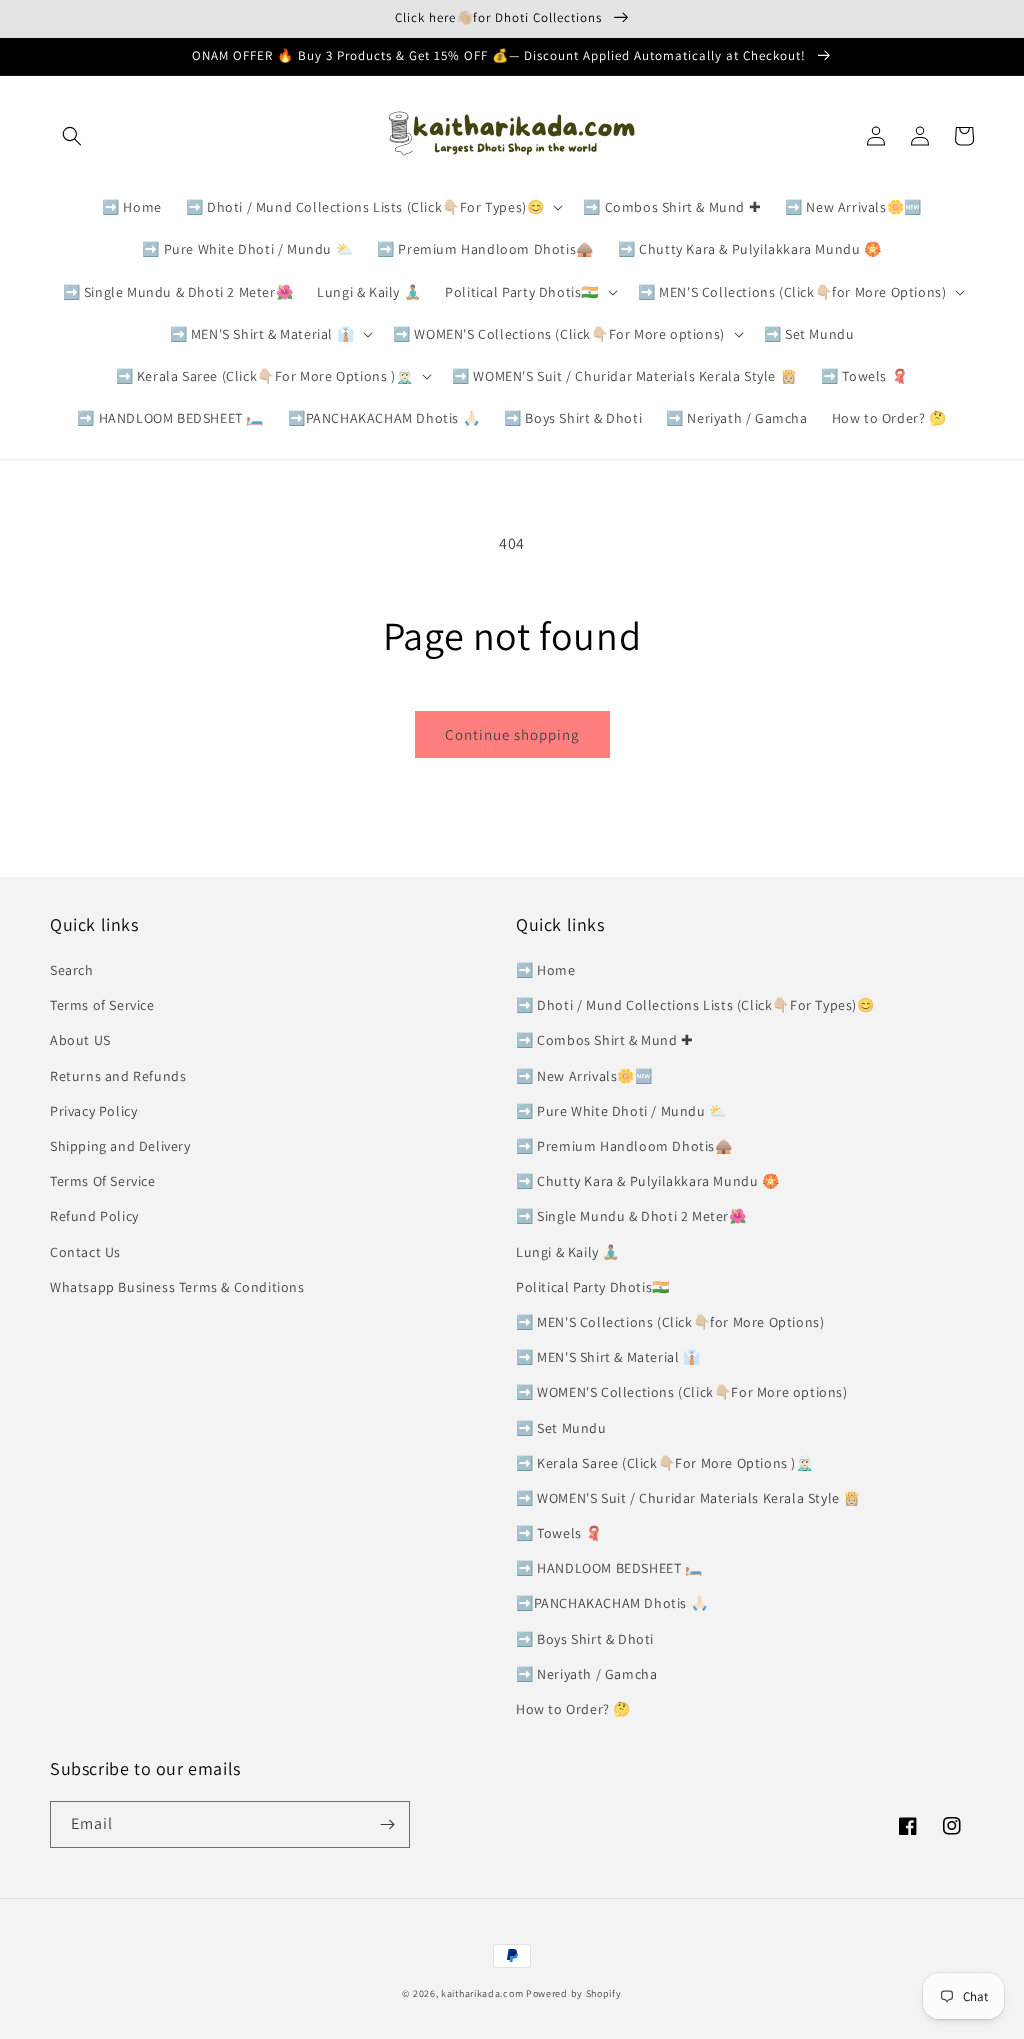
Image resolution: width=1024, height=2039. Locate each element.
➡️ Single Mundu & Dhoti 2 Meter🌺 (631, 1216)
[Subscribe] (387, 1824)
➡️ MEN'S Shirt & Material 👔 (608, 1357)
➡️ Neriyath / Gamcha (586, 1674)
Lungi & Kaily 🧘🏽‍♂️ (568, 1252)
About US (80, 1040)
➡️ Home (546, 970)
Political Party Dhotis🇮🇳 (593, 1287)
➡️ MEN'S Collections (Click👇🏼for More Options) (670, 1322)
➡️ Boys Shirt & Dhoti (585, 1639)
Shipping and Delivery (120, 1146)
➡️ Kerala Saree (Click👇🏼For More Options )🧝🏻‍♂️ (665, 1463)
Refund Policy (94, 1216)
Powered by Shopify (574, 1993)
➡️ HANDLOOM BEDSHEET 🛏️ (609, 1568)
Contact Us (85, 1252)
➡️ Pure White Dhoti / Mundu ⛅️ (621, 1111)
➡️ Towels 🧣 (559, 1533)
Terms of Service (102, 1005)
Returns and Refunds (118, 1076)
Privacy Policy (93, 1111)
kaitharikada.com (482, 1993)
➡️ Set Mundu (561, 1428)
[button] (72, 136)
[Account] (920, 136)
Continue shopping (512, 734)
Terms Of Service (103, 1181)
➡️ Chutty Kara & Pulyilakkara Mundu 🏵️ (648, 1181)
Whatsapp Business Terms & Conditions (177, 1287)
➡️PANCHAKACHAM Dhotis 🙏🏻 (612, 1603)
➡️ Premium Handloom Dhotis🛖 (624, 1146)
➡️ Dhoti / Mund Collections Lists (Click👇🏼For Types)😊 (695, 1005)
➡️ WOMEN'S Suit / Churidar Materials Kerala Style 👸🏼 (688, 1498)
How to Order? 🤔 (573, 1709)
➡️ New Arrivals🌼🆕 (584, 1076)
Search (72, 970)
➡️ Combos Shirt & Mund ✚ (605, 1040)
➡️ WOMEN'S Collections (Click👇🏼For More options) (682, 1392)
